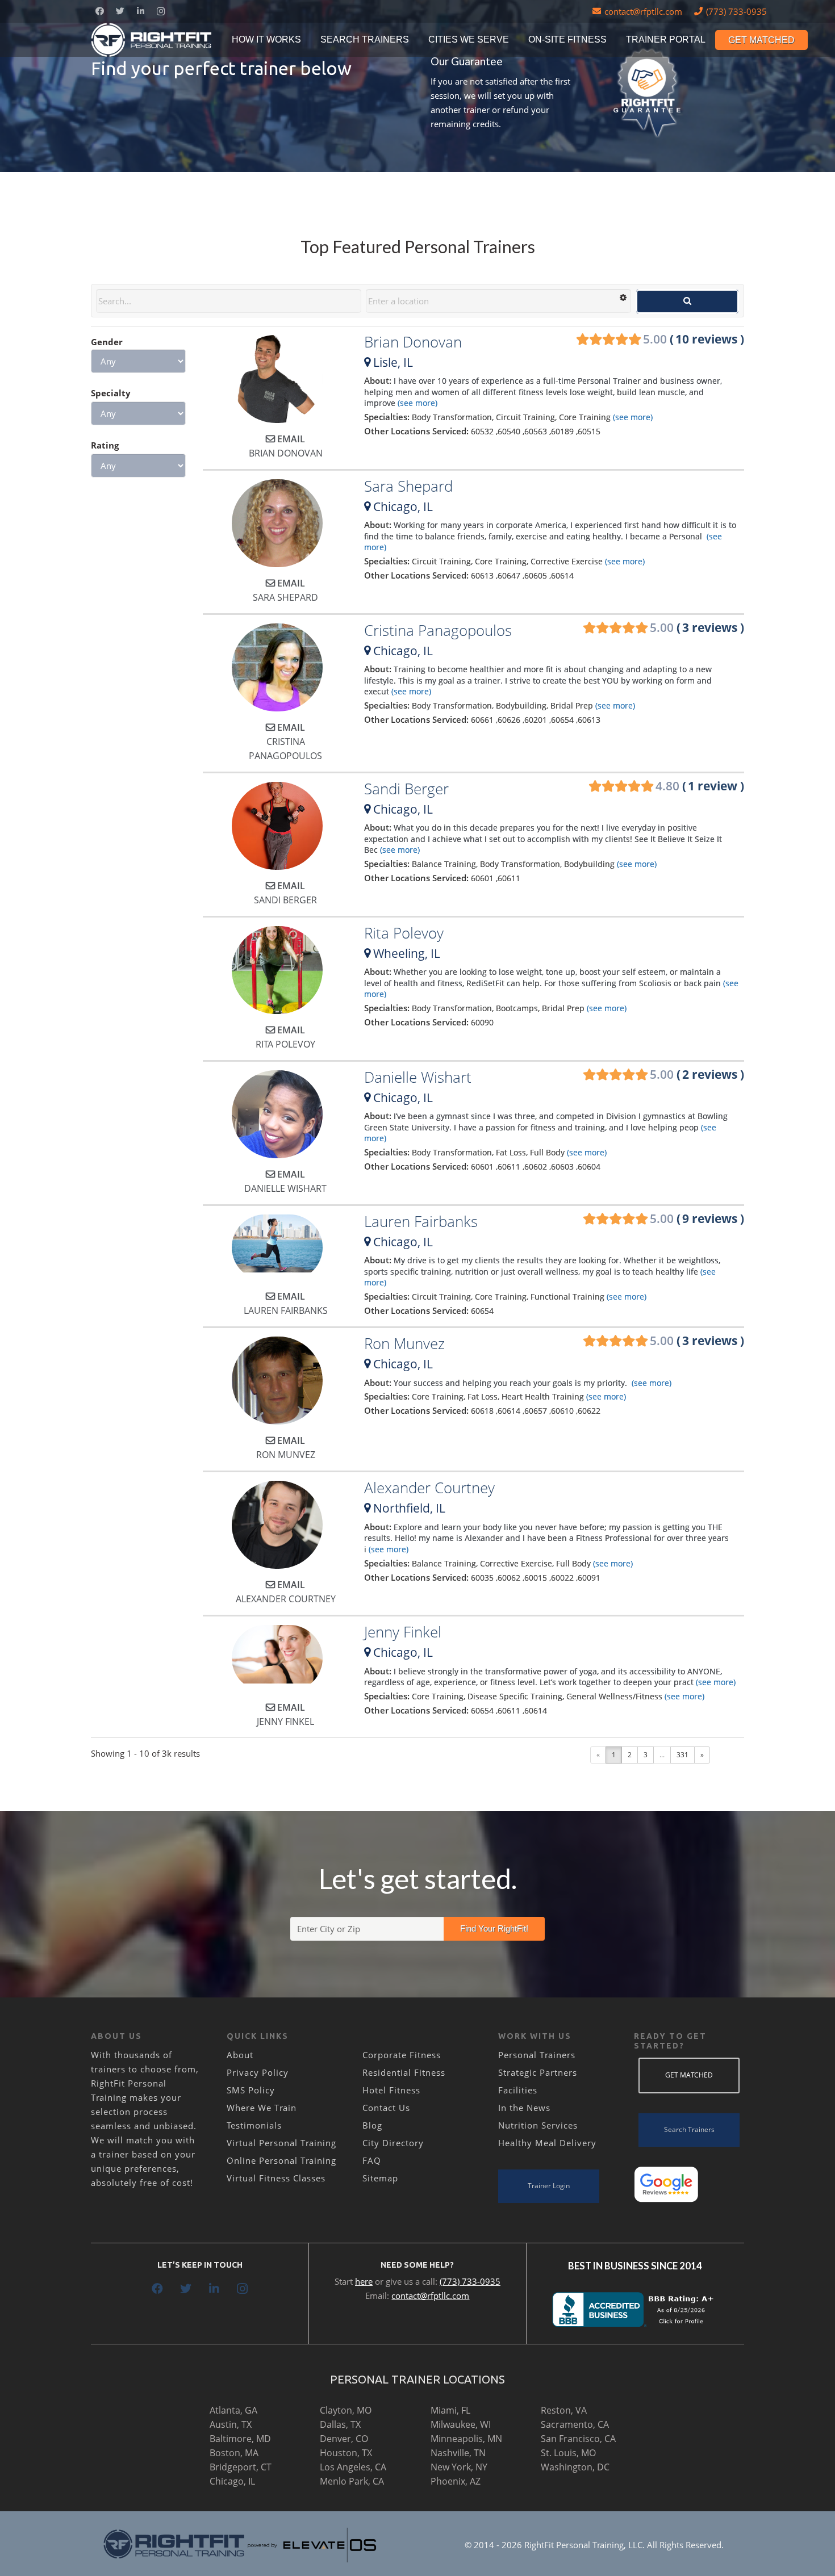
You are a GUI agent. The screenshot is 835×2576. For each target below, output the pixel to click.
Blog (372, 2125)
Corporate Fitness (402, 2055)
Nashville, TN (458, 2453)
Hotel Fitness (391, 2090)
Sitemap (380, 2178)
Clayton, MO (346, 2410)
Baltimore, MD (240, 2439)
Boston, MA (234, 2453)
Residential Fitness (404, 2072)
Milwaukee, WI (461, 2424)
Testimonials (254, 2125)
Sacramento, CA (575, 2424)
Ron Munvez (404, 1343)
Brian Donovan (413, 342)
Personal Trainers (537, 2055)
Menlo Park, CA (352, 2481)
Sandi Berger (406, 789)
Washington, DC (575, 2467)
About (240, 2055)
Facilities (518, 2090)
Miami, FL (450, 2410)
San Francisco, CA (578, 2439)
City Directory (393, 2143)
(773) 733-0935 (470, 2281)
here (364, 2281)
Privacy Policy (258, 2072)
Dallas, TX (340, 2424)
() (694, 339)
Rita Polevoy (404, 933)
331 (682, 1755)
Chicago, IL (232, 2481)
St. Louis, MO (568, 2453)
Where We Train (262, 2108)
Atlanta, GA (233, 2410)
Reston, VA (564, 2410)
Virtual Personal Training (281, 2143)
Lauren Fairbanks (421, 1221)
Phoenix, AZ (456, 2481)
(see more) (416, 403)
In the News (524, 2108)
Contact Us (386, 2108)
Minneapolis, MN (466, 2439)
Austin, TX (231, 2424)
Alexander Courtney (429, 1488)
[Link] (152, 40)
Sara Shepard (408, 486)
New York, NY (459, 2467)
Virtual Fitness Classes (276, 2178)
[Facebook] (99, 11)
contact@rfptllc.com (430, 2296)
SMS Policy (251, 2090)
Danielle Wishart (418, 1077)
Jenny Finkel (403, 1632)
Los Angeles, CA (353, 2467)
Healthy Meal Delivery (547, 2143)
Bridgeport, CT (241, 2467)
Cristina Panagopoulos (438, 630)
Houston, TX (346, 2453)
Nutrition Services (538, 2125)
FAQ (372, 2160)
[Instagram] (161, 11)
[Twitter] (120, 11)
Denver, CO (344, 2439)
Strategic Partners (538, 2072)
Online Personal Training (281, 2160)
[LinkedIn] (140, 11)
